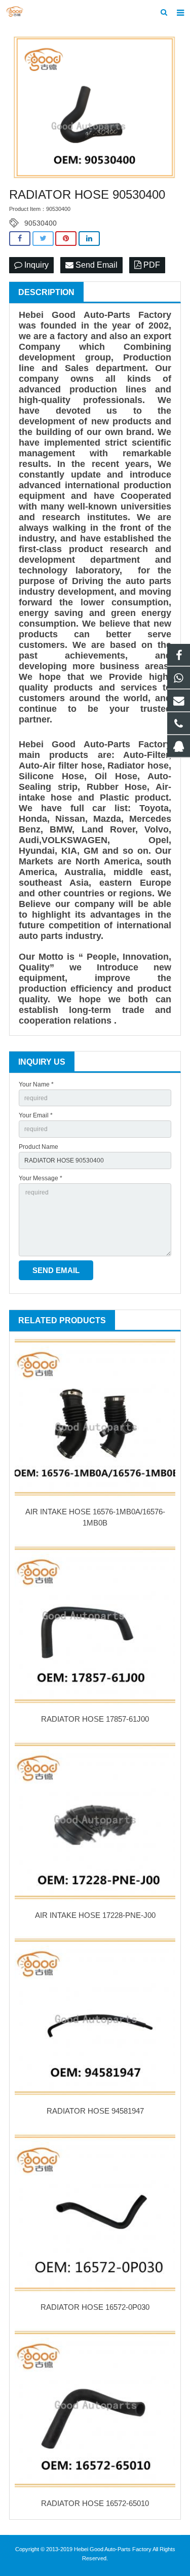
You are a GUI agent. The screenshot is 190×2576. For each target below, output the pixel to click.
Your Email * (36, 1115)
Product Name (39, 1147)
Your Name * (36, 1084)
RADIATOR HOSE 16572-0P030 (95, 2307)
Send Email (96, 265)
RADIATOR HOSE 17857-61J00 (95, 1719)
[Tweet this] (43, 239)
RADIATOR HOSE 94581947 (95, 2111)
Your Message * (41, 1178)
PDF (151, 265)
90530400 (41, 223)
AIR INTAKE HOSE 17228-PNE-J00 (95, 1915)
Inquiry (35, 265)
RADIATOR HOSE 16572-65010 (95, 2503)
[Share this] (20, 239)
